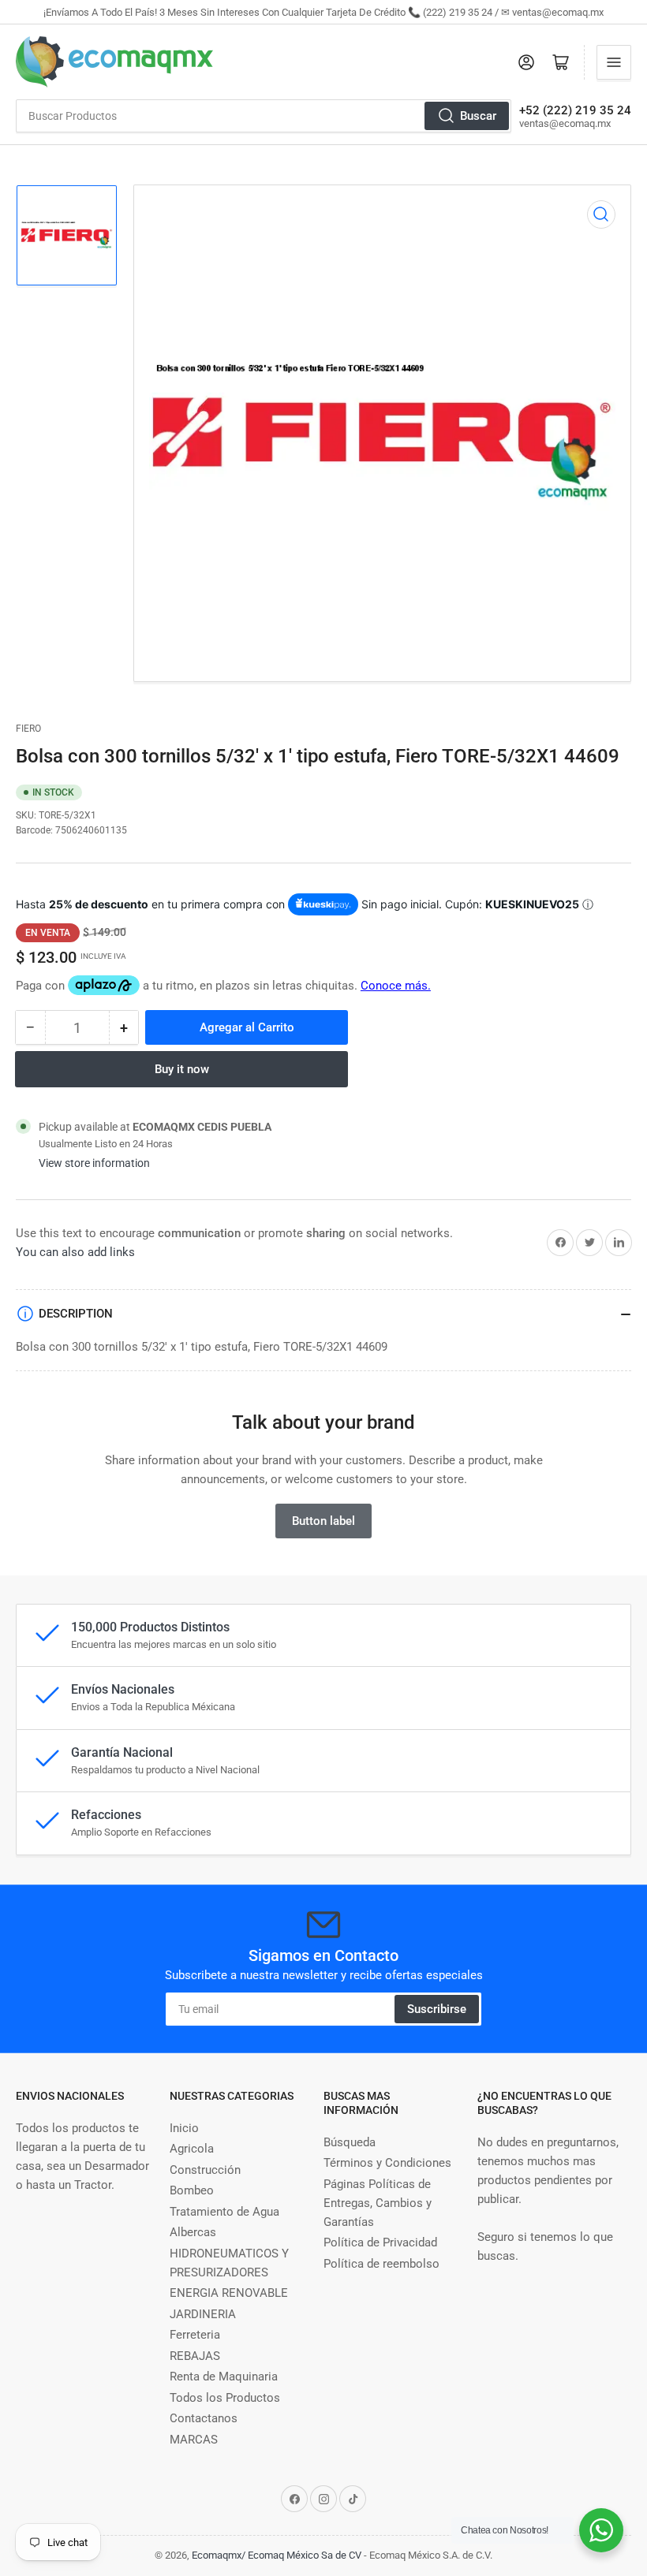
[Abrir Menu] (614, 62)
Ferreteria (195, 2335)
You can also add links (75, 1252)
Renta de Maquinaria (224, 2377)
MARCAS (194, 2440)
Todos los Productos (225, 2398)
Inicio (184, 2128)
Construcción (205, 2170)
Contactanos (204, 2418)
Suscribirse (437, 2009)
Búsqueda (350, 2142)
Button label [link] (323, 1521)
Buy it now (182, 1069)
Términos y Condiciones (387, 2163)
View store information (94, 1163)
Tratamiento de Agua (224, 2212)
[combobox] (264, 116)
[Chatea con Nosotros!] (601, 2530)
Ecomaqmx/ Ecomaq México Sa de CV (277, 2555)
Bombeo (192, 2190)
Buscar (478, 116)
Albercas (193, 2232)
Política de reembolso (381, 2264)
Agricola (192, 2149)
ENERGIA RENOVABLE (229, 2293)
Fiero (28, 729)
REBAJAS (195, 2356)
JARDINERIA (203, 2314)
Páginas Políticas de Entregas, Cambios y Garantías (378, 2203)
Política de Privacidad (380, 2242)
